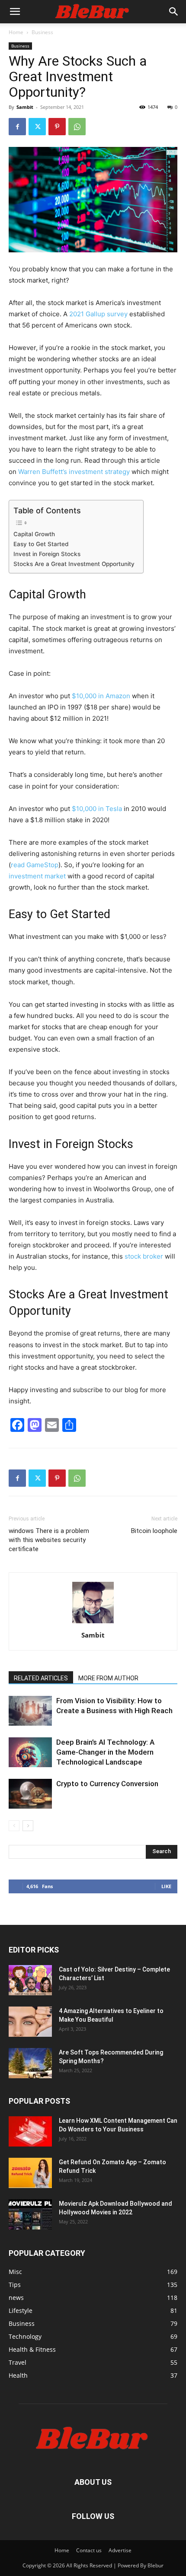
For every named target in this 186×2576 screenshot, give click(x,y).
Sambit (25, 107)
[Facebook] (17, 127)
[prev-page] (14, 1826)
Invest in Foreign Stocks (47, 554)
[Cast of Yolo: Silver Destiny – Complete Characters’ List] (30, 1980)
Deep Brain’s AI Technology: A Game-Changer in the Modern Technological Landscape (105, 1752)
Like (166, 1886)
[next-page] (28, 1826)
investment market (37, 876)
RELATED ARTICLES (41, 1678)
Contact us (89, 2550)
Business (42, 32)
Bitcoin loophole (154, 1531)
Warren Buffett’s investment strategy (74, 472)
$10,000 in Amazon (101, 696)
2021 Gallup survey (98, 314)
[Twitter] (37, 127)
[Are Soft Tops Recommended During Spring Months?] (30, 2063)
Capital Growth (34, 534)
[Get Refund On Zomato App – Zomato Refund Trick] (30, 2173)
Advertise (120, 2550)
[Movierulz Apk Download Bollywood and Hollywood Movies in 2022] (30, 2214)
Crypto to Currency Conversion (107, 1784)
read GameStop (35, 865)
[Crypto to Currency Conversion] (30, 1794)
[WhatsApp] (77, 127)
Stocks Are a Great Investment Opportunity (74, 564)
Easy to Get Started (41, 544)
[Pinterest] (57, 127)
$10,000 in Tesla (97, 809)
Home (16, 32)
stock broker (144, 1256)
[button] (15, 12)
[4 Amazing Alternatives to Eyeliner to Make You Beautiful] (30, 2022)
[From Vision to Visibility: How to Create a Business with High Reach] (30, 1711)
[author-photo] (93, 1623)
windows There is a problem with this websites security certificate (49, 1540)
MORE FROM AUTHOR (108, 1678)
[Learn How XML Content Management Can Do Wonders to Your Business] (30, 2131)
